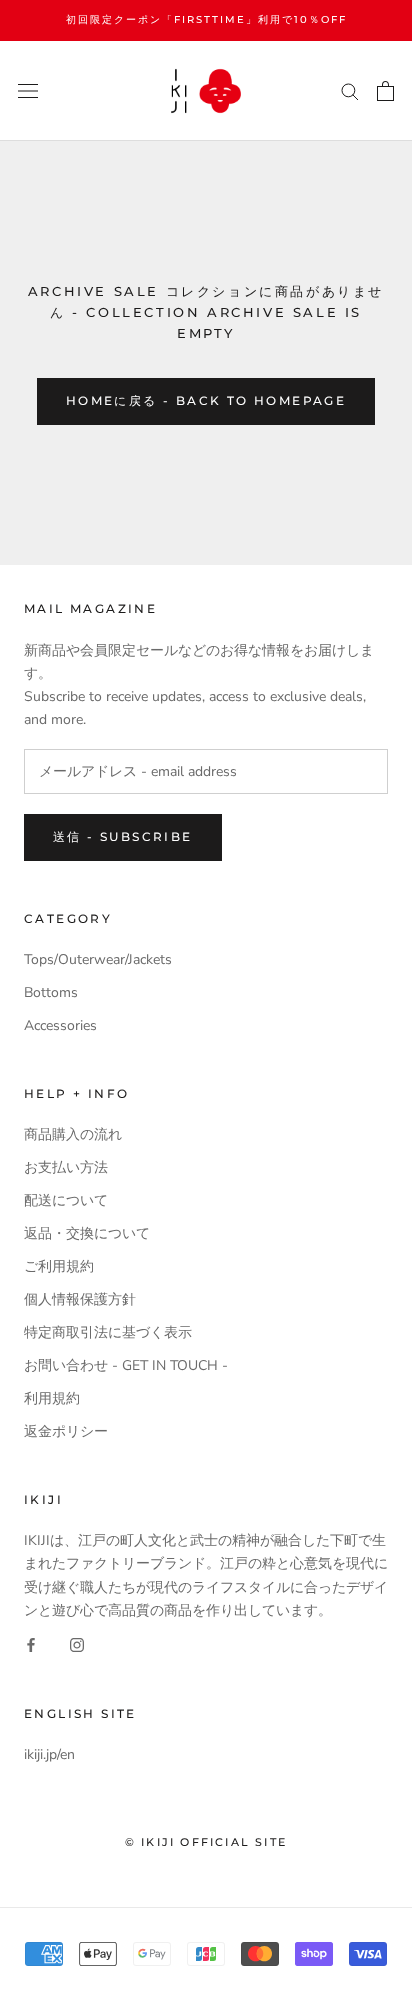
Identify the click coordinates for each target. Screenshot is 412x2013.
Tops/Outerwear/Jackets (98, 959)
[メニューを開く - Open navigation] (28, 90)
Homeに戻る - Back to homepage (206, 400)
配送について (66, 1200)
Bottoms (51, 992)
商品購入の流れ (73, 1134)
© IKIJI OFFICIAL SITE (206, 1842)
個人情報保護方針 (80, 1299)
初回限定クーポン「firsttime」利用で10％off (206, 19)
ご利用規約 (59, 1266)
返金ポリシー (66, 1431)
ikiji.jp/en (49, 1754)
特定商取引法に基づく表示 (108, 1332)
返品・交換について (87, 1233)
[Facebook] (31, 1644)
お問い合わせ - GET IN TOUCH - (126, 1365)
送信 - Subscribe (123, 836)
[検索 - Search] (350, 90)
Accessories (60, 1025)
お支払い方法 (66, 1167)
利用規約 (52, 1398)
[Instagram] (77, 1644)
